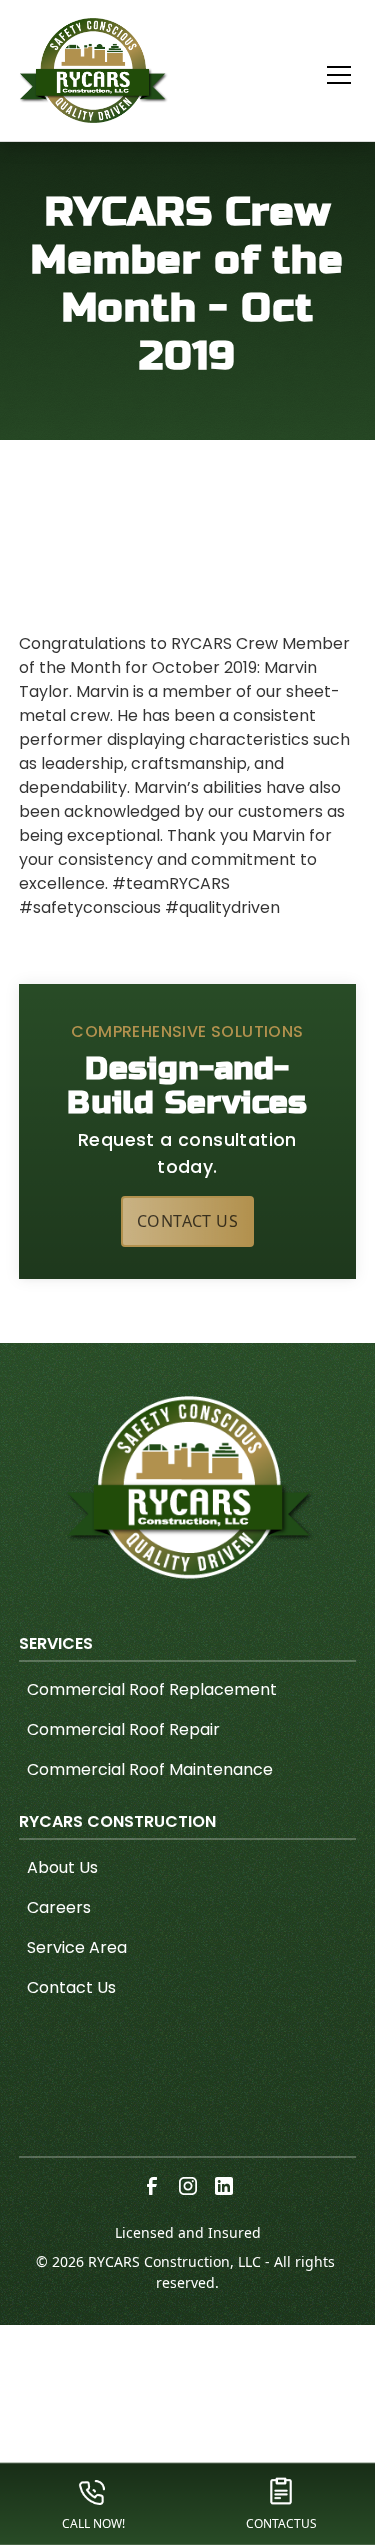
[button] (327, 75)
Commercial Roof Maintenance (150, 1769)
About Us (62, 1867)
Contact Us (187, 1221)
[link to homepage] (94, 70)
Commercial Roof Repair (123, 1729)
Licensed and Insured (188, 2232)
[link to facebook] (152, 2186)
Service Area (77, 1947)
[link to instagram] (188, 2186)
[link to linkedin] (224, 2186)
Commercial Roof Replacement (152, 1689)
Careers (59, 1907)
